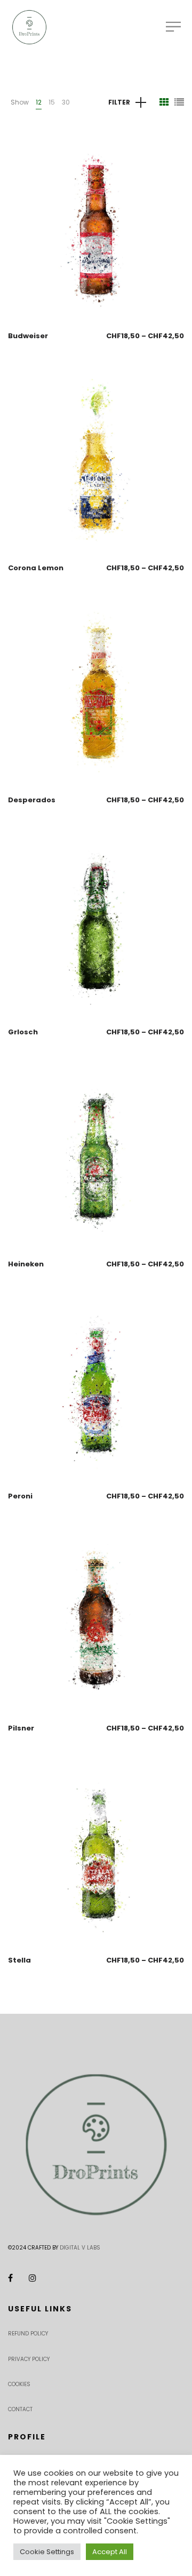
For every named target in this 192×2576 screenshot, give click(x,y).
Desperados (32, 800)
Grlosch (23, 1032)
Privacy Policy (29, 2359)
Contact (20, 2409)
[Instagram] (33, 2278)
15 (52, 102)
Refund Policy (28, 2334)
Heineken (26, 1264)
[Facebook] (10, 2278)
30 (66, 102)
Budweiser (28, 336)
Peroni (20, 1496)
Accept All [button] (110, 2552)
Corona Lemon (36, 568)
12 (39, 102)
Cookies (19, 2384)
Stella (19, 1960)
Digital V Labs (80, 2248)
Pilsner (21, 1728)
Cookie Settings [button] (47, 2552)
